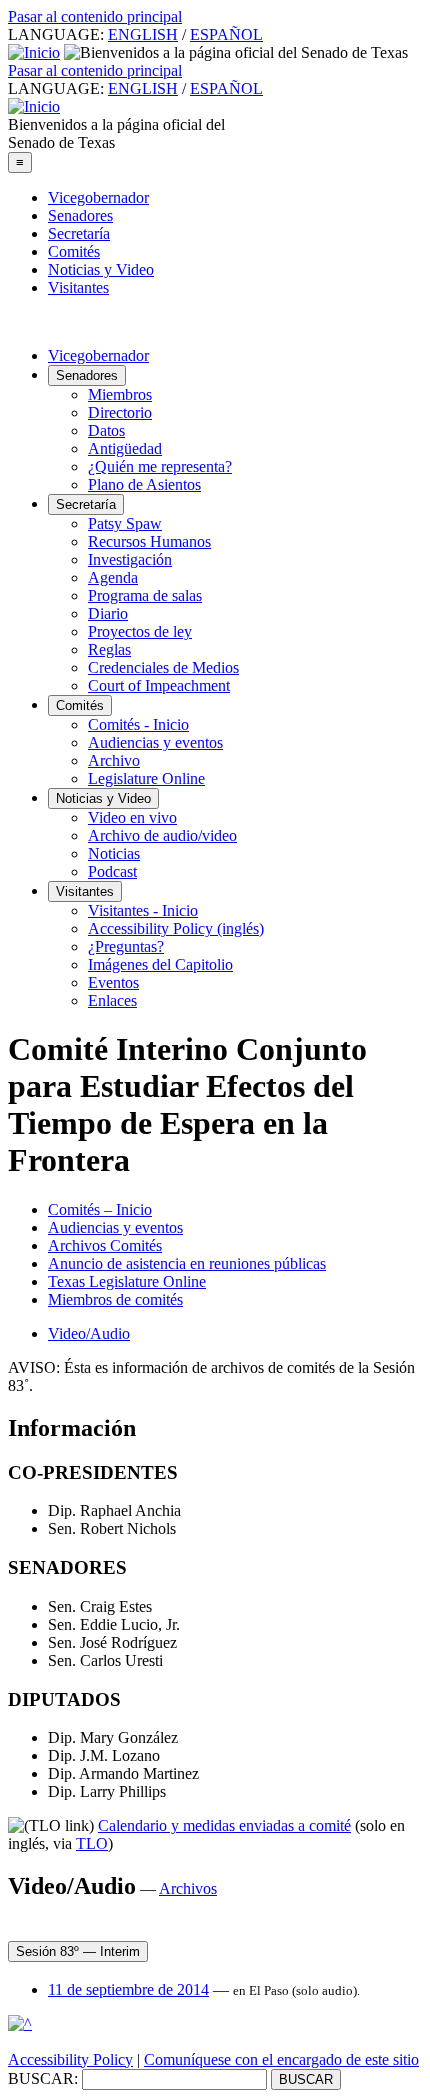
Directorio (120, 412)
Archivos (188, 1888)
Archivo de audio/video (162, 835)
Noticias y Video (101, 269)
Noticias (114, 853)
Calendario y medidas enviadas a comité (224, 1825)
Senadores (80, 215)
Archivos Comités (105, 1245)
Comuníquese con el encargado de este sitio (281, 2059)
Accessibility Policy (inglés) (176, 928)
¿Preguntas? (126, 946)
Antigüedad (125, 448)
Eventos (113, 982)
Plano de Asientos (144, 484)
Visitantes (78, 287)
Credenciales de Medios (163, 667)
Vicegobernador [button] (98, 355)
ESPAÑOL (226, 34)
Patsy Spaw (125, 523)
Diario (108, 613)
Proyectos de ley (140, 631)
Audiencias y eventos (155, 742)
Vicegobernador (98, 197)
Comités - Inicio (138, 724)
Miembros (120, 394)
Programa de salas (145, 595)
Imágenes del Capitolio (160, 964)
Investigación (130, 559)
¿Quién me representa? (160, 466)
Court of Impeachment (159, 685)
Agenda (113, 577)
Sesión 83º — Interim (78, 1951)
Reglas (109, 649)
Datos (106, 430)
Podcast (112, 871)
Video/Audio (89, 1333)
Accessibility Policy (70, 2059)
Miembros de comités (115, 1299)
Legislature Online (146, 778)
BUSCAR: (43, 2078)
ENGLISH (143, 34)
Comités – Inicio (100, 1209)
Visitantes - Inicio (143, 910)
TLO (92, 1843)
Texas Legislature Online (127, 1281)
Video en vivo (132, 817)
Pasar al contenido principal (95, 16)
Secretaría (79, 233)
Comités (74, 251)
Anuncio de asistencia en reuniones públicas (187, 1263)
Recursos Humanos (149, 541)
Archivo (114, 760)
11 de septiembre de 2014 (128, 1989)
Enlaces (112, 1000)
